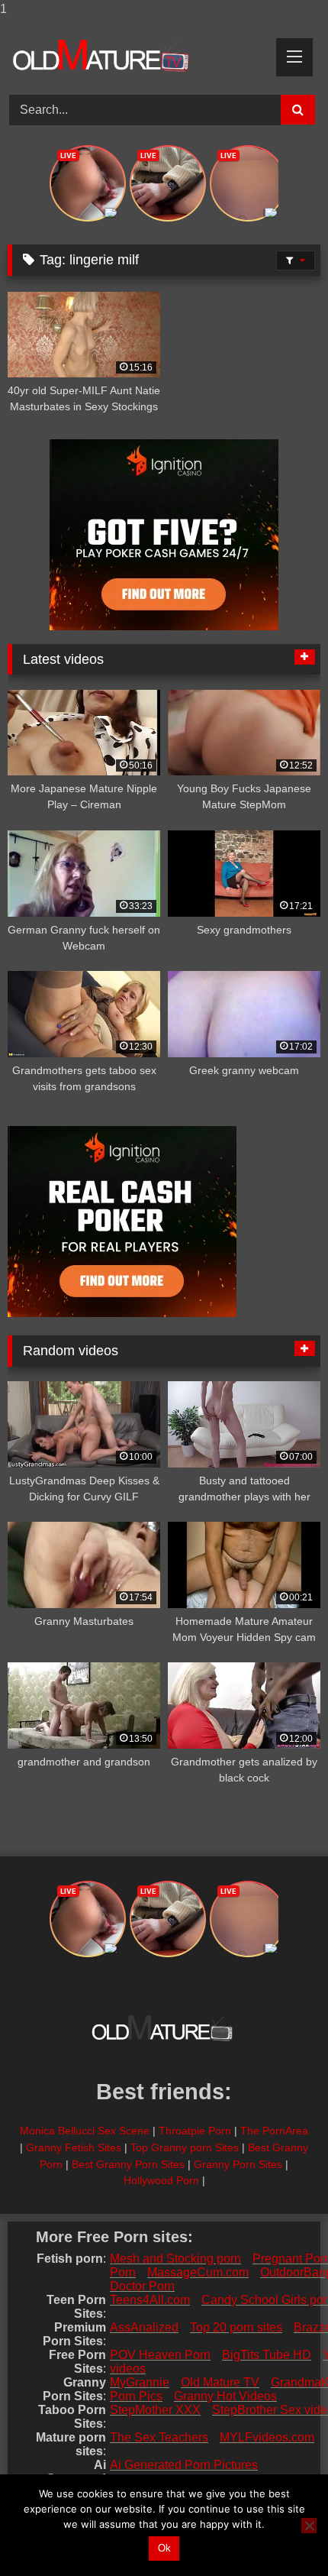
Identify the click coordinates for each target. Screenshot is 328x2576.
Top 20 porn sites (236, 2327)
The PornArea (274, 2131)
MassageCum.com (198, 2272)
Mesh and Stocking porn (175, 2259)
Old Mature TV (220, 2382)
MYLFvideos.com (267, 2437)
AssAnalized (144, 2327)
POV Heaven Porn (160, 2355)
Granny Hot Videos (225, 2396)
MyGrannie (140, 2382)
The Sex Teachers (159, 2437)
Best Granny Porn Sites (128, 2164)
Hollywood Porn (161, 2180)
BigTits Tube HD (267, 2355)
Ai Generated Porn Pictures (184, 2465)
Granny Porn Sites (238, 2164)
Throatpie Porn (195, 2131)
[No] (309, 2526)
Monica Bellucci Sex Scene (85, 2131)
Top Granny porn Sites (185, 2147)
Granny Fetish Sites (74, 2147)
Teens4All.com (150, 2300)
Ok (164, 2548)
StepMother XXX (155, 2410)
